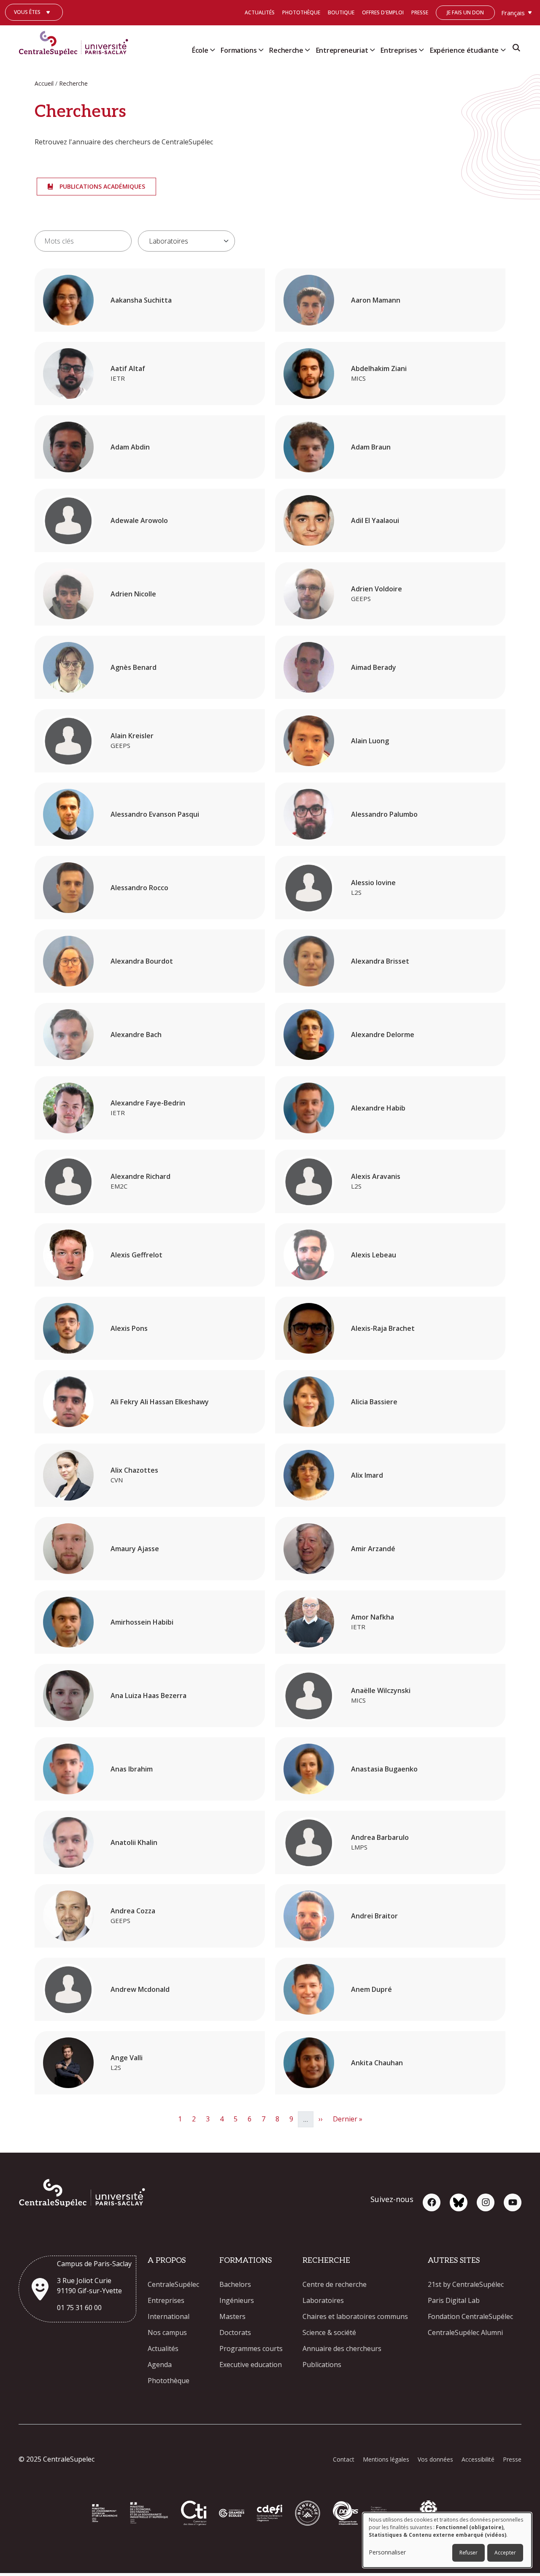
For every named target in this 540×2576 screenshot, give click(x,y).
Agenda (160, 2365)
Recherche (286, 50)
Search (516, 50)
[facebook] (432, 2202)
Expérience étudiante (464, 50)
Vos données (435, 2459)
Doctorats (235, 2332)
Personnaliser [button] (387, 2552)
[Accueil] (77, 41)
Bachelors (235, 2284)
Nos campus (167, 2332)
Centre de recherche (335, 2284)
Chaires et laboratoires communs (355, 2316)
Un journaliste (34, 25)
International (169, 2316)
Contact (344, 2459)
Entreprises (399, 50)
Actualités (260, 12)
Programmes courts (251, 2348)
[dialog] (447, 2540)
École (200, 50)
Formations (239, 50)
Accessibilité (478, 2459)
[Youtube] (513, 2202)
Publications (322, 2365)
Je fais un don (465, 12)
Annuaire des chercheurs (342, 2348)
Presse (420, 12)
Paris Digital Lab (454, 2300)
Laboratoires (323, 2300)
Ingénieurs (237, 2300)
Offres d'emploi (383, 12)
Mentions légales (386, 2459)
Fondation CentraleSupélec (470, 2316)
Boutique (341, 12)
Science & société (329, 2332)
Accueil (44, 83)
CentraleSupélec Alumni (465, 2332)
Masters (232, 2316)
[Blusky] (459, 2202)
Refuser (468, 2553)
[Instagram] (486, 2202)
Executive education (251, 2365)
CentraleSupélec (173, 2284)
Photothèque (301, 12)
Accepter (505, 2553)
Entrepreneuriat (342, 50)
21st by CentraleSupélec (466, 2284)
